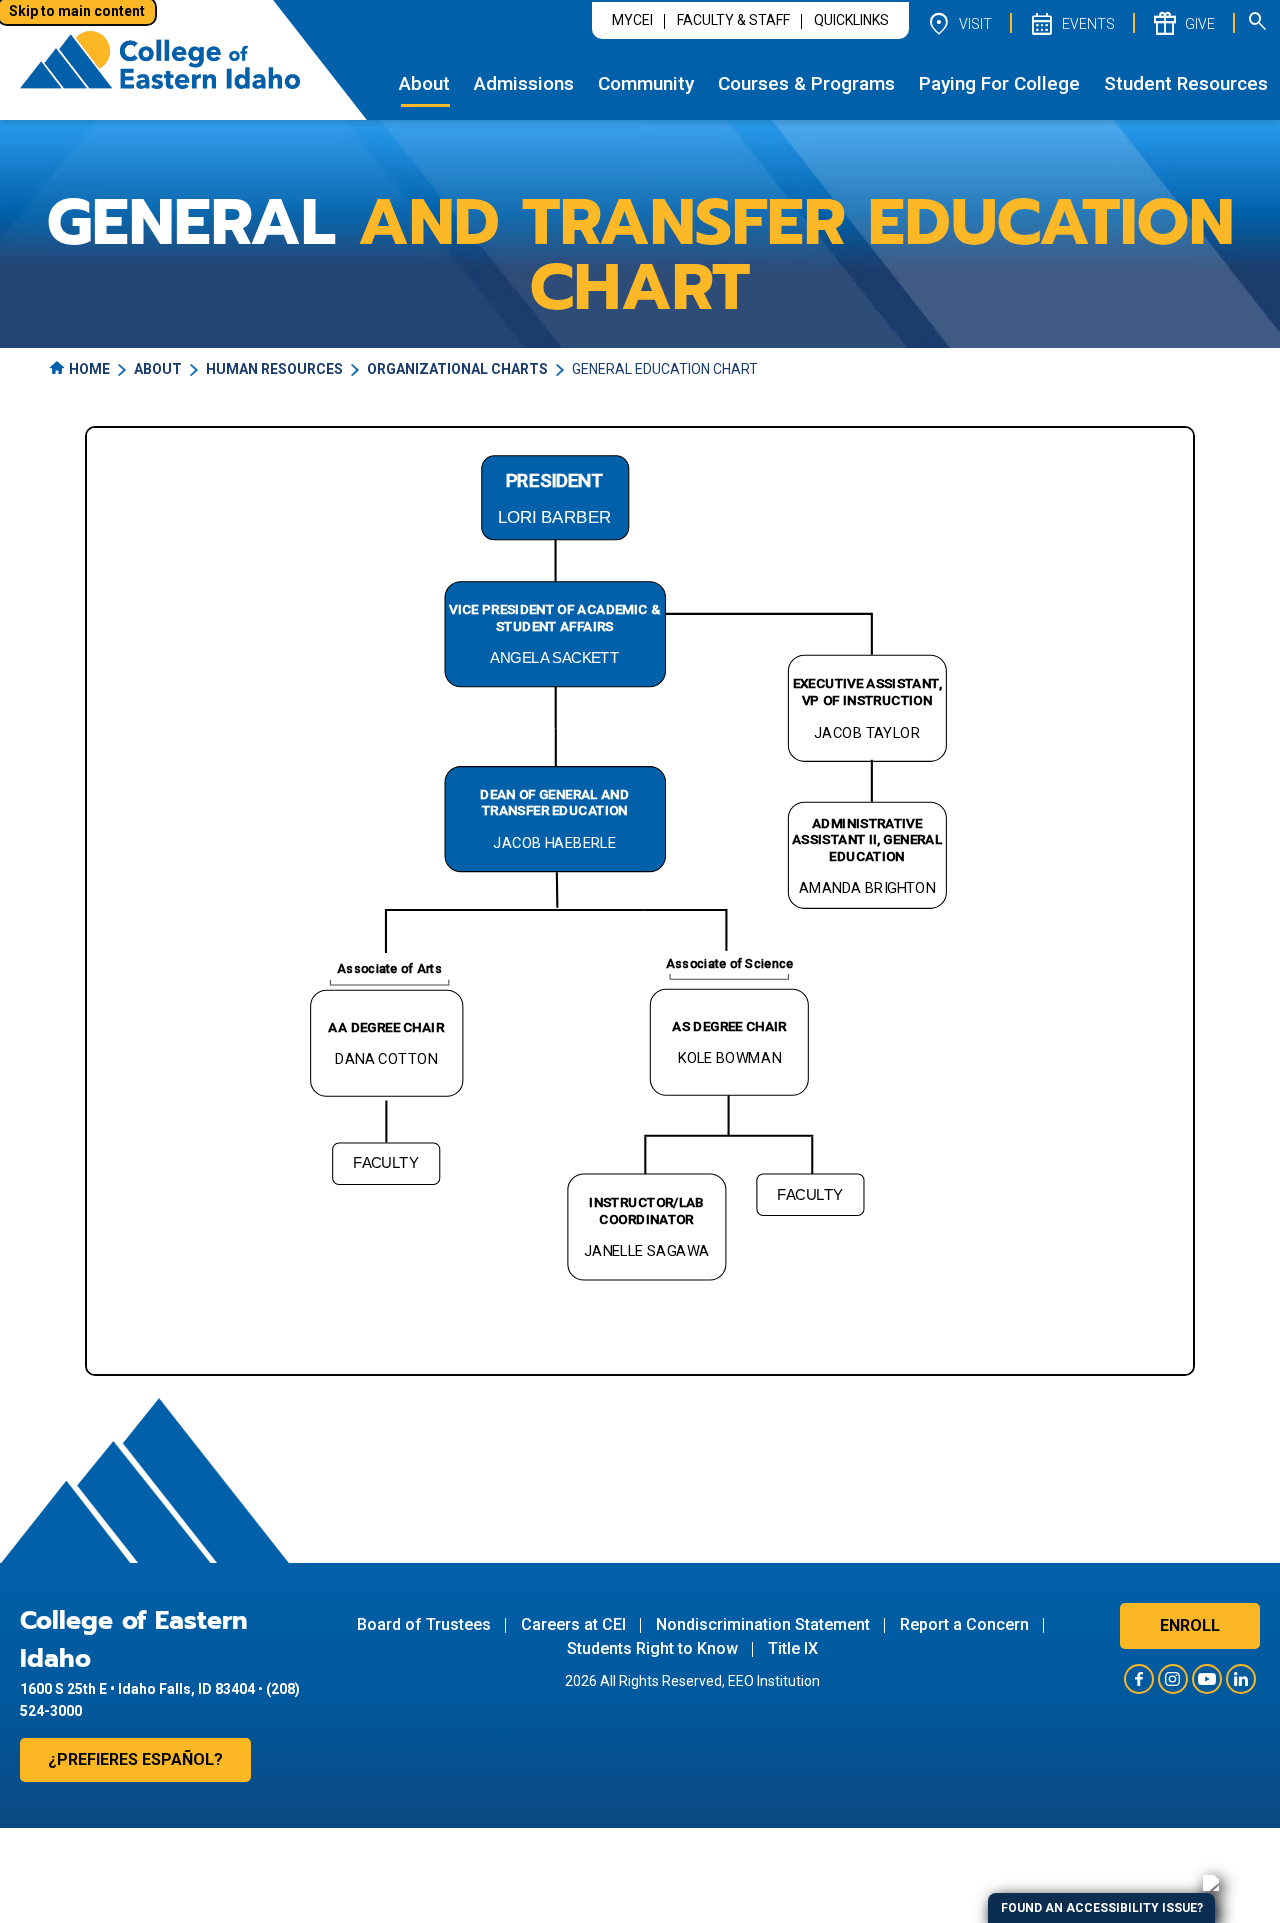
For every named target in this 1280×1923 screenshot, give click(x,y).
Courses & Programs (806, 83)
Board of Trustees (424, 1624)
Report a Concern (964, 1624)
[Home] (160, 59)
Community (646, 83)
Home (89, 369)
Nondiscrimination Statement (763, 1624)
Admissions (524, 83)
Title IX (793, 1648)
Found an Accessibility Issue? (1102, 1908)
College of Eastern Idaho (134, 1640)
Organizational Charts (457, 369)
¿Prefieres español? (135, 1759)
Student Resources (1186, 83)
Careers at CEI (573, 1624)
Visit (958, 23)
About (424, 83)
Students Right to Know (652, 1648)
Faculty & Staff (733, 20)
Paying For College (999, 83)
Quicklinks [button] (851, 20)
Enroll (1190, 1625)
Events (1071, 23)
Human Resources (274, 369)
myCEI (632, 20)
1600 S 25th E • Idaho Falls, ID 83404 (137, 1689)
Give (1183, 23)
